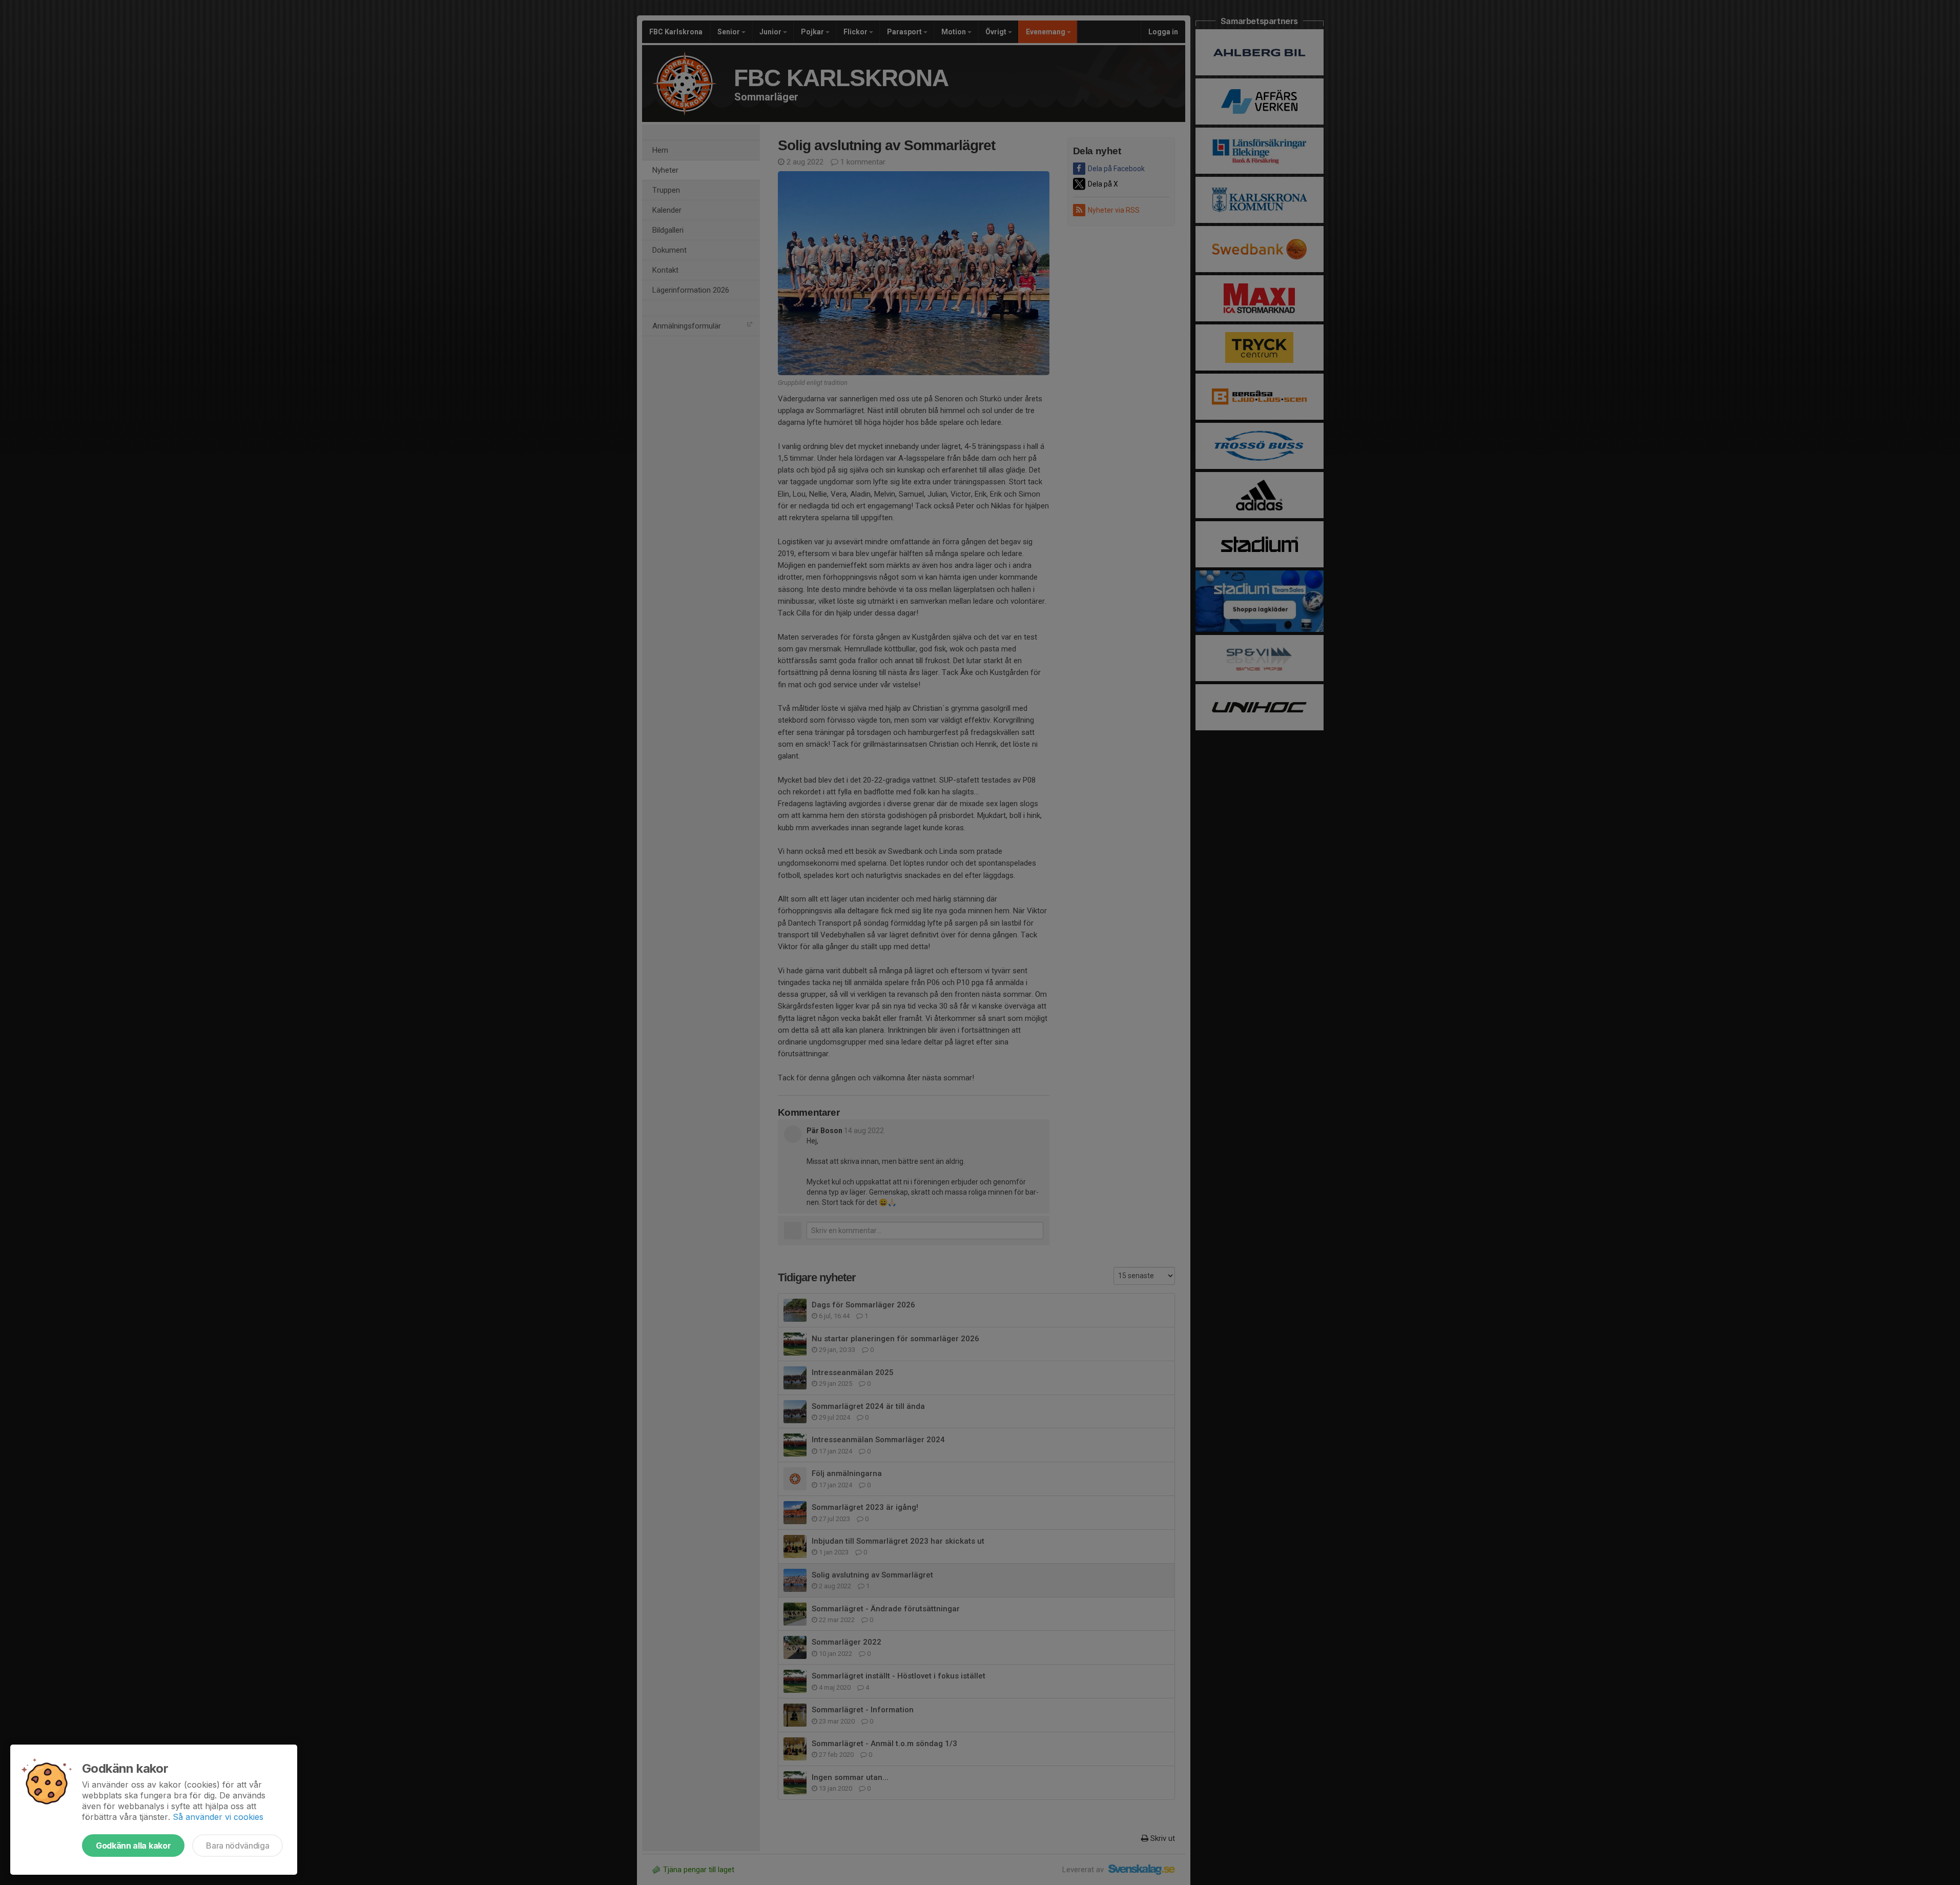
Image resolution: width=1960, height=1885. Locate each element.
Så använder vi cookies (218, 1817)
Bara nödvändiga (238, 1846)
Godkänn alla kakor (133, 1846)
